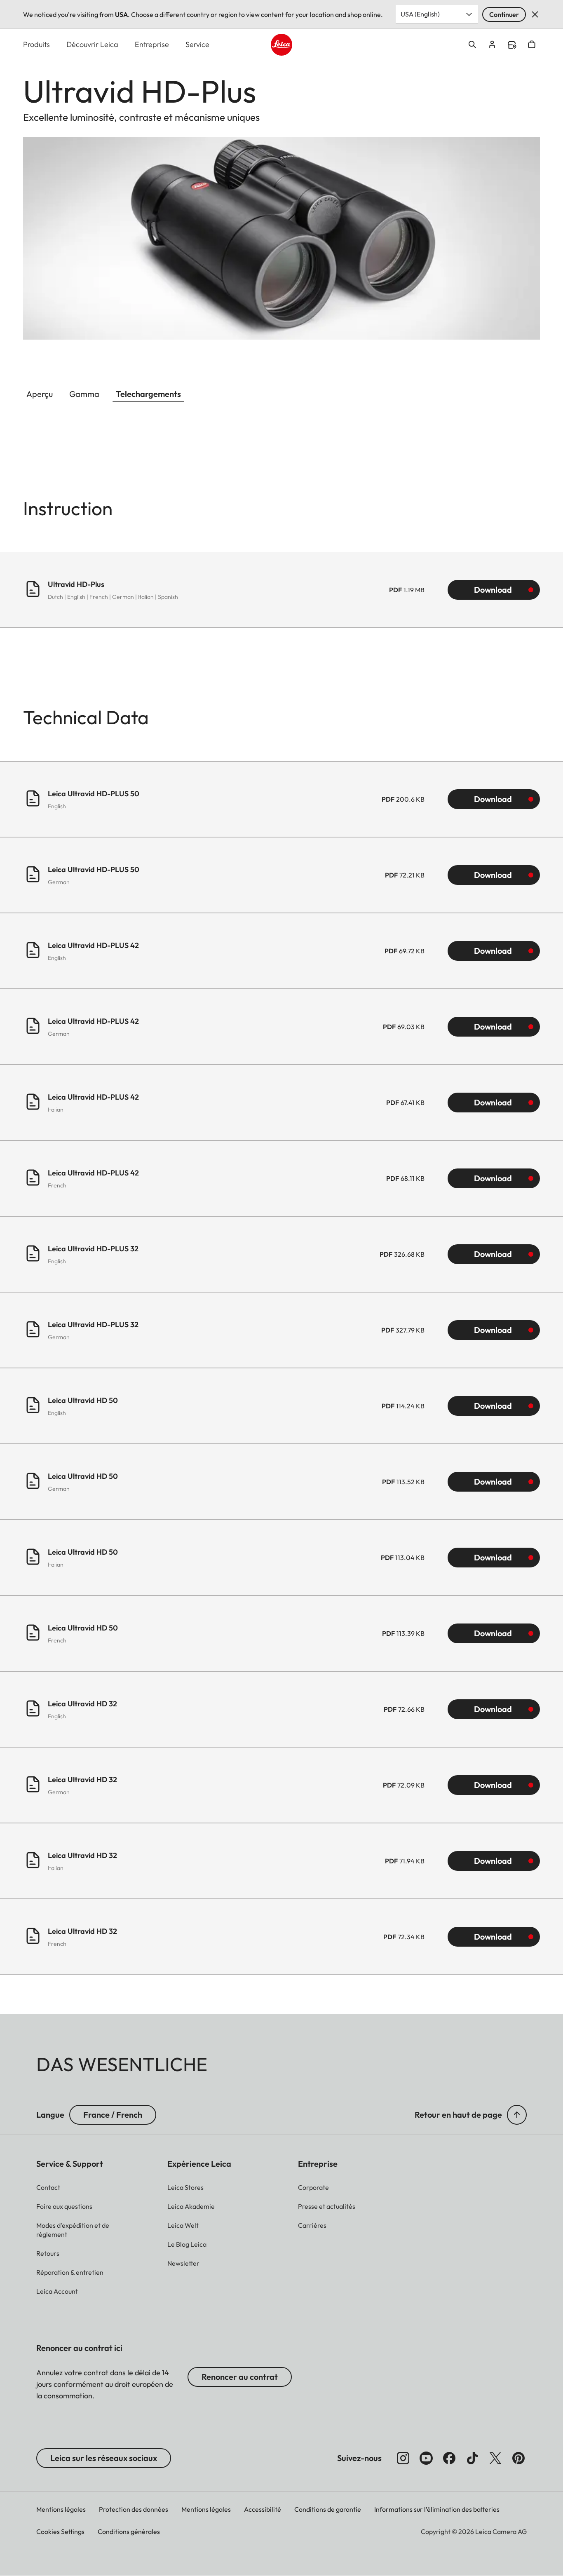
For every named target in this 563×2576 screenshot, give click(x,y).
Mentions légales (61, 2509)
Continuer (504, 14)
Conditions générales (129, 2531)
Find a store (512, 45)
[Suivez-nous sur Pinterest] (518, 2458)
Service (197, 44)
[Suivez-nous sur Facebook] (449, 2458)
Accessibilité (263, 2509)
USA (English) (420, 14)
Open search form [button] (472, 45)
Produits (36, 44)
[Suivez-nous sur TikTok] (472, 2458)
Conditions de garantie (328, 2509)
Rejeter (535, 14)
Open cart (532, 45)
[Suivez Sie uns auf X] (495, 2458)
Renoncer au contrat (240, 2377)
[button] (517, 2115)
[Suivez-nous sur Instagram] (403, 2458)
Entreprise (152, 44)
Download (493, 590)
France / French (113, 2115)
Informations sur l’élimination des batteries (437, 2509)
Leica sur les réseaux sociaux (104, 2458)
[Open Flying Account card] (492, 45)
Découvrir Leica (92, 44)
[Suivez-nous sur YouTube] (426, 2458)
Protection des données (134, 2509)
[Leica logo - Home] (282, 45)
